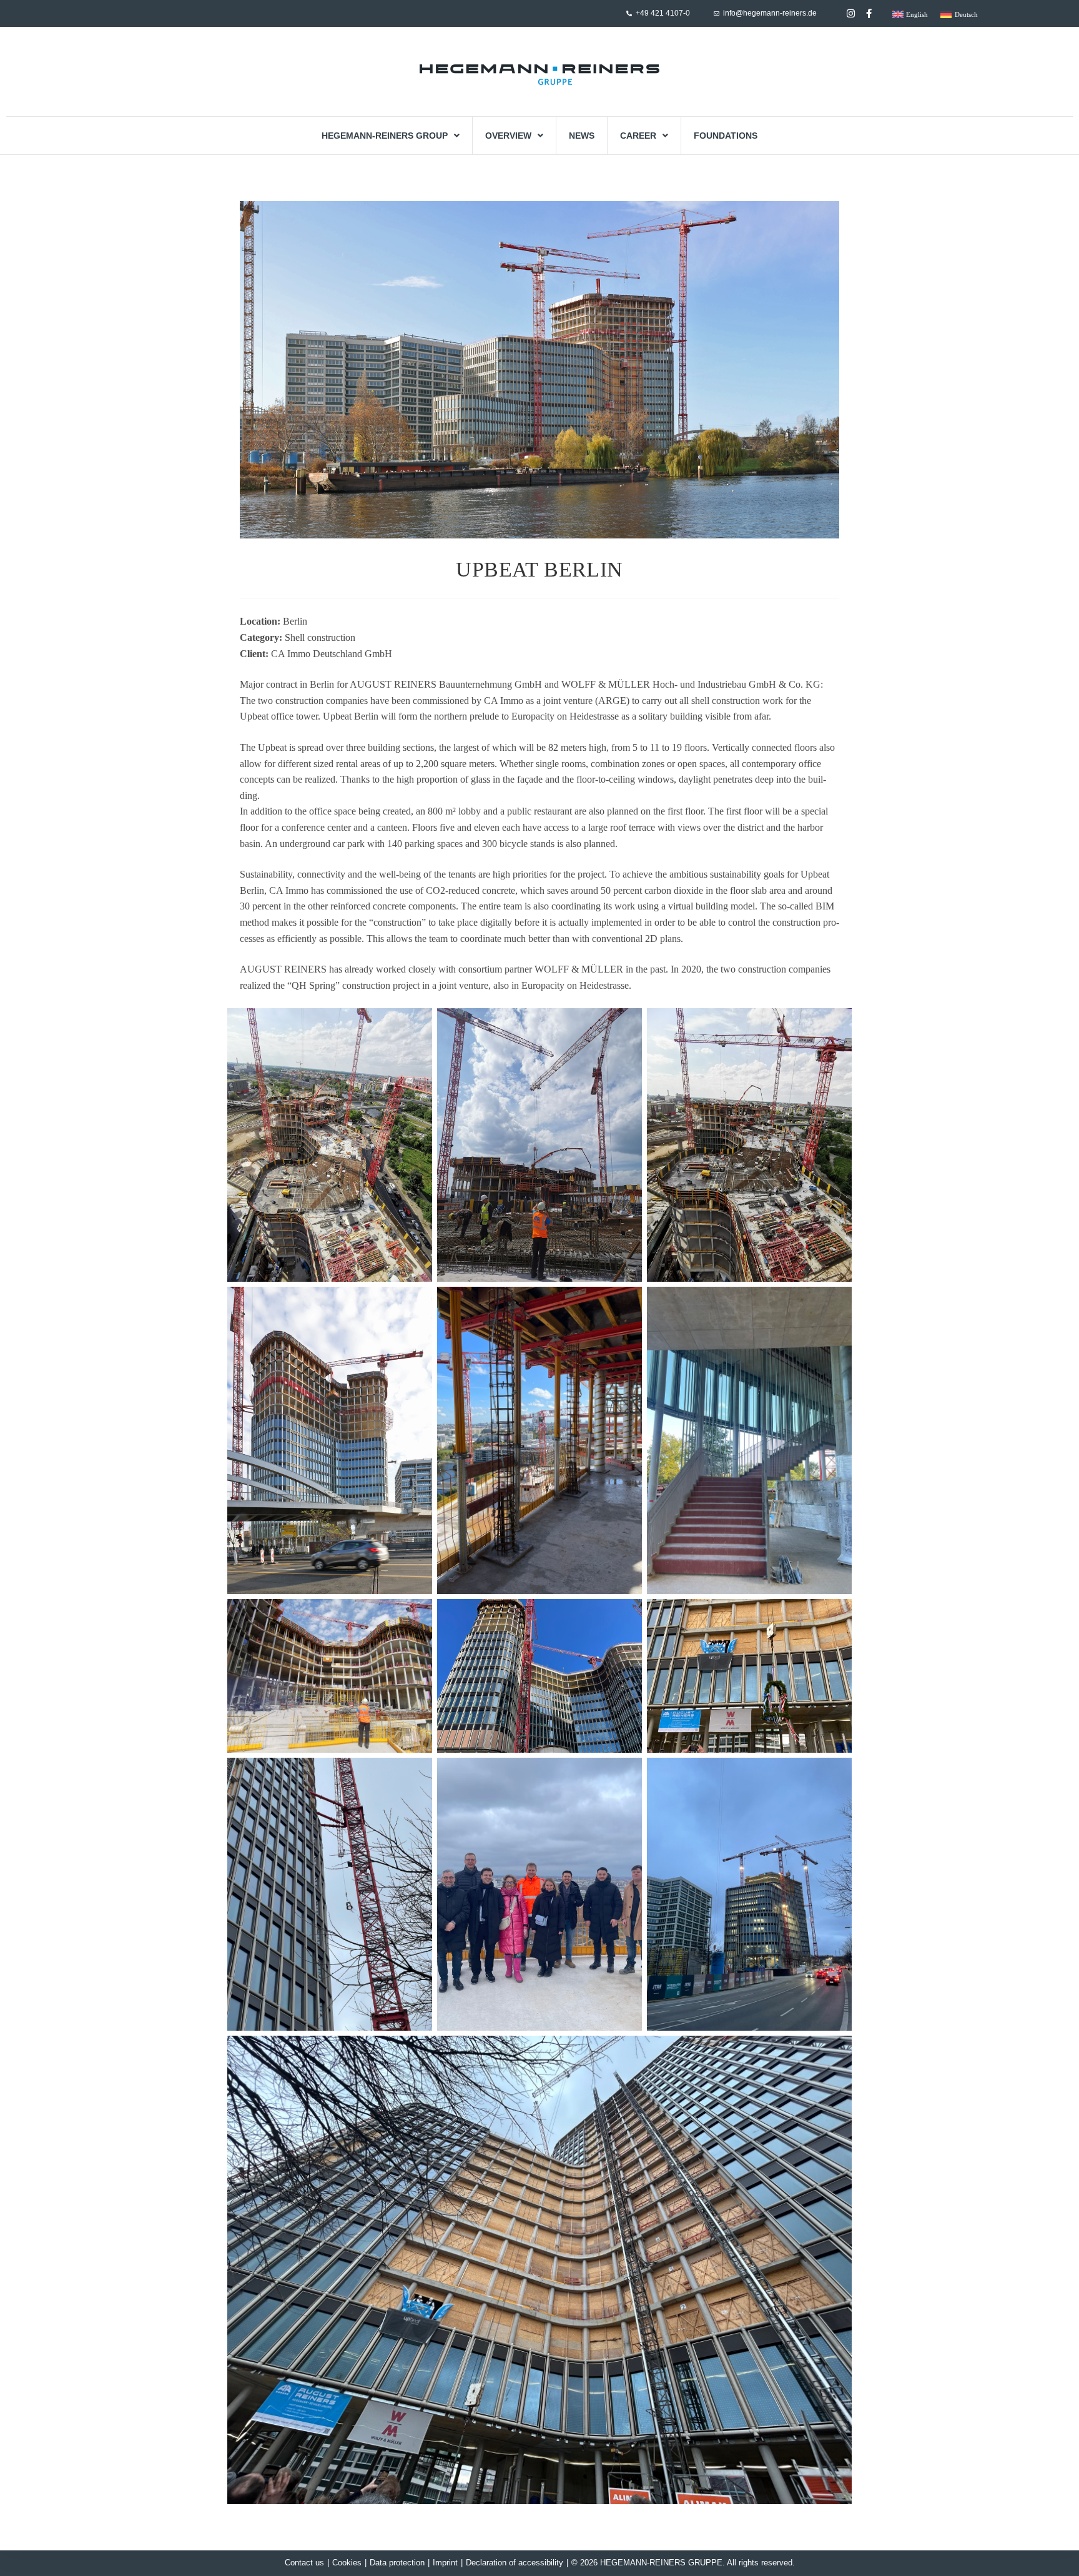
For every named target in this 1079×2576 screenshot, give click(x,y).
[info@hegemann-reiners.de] (717, 13)
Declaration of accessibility (515, 2563)
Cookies (347, 2563)
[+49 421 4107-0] (629, 13)
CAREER (638, 136)
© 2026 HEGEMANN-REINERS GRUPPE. (648, 2563)
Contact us (304, 2563)
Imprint (445, 2563)
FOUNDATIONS (726, 136)
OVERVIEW (508, 136)
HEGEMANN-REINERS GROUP (385, 136)
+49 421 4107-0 (663, 13)
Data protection (397, 2563)
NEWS (582, 136)
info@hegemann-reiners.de (770, 13)
